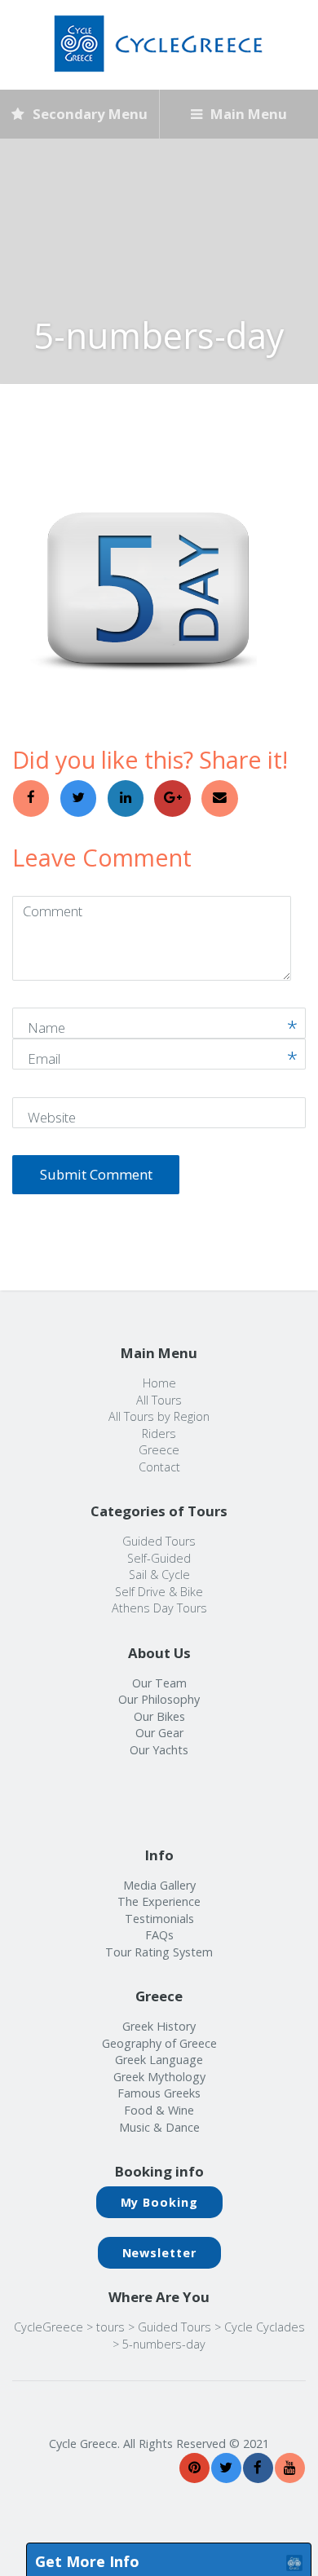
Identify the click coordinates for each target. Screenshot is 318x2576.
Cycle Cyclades (265, 2327)
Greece (159, 1450)
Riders (159, 1434)
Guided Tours (159, 1541)
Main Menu (247, 114)
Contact (159, 1467)
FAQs (159, 1935)
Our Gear (159, 1733)
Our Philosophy (159, 1699)
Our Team (159, 1683)
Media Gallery (159, 1885)
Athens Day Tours (159, 1608)
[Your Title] (194, 2468)
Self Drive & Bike (159, 1592)
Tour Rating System (159, 1952)
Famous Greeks (159, 2093)
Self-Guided (159, 1558)
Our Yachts (159, 1750)
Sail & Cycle (159, 1575)
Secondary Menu (88, 114)
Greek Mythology (159, 2077)
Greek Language (159, 2060)
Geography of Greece (159, 2043)
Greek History (159, 2026)
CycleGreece (49, 2327)
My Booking (159, 2202)
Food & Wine (159, 2110)
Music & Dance (159, 2127)
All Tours (159, 1400)
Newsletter (159, 2253)
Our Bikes (159, 1716)
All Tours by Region (159, 1416)
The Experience (159, 1901)
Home (159, 1383)
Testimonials (159, 1919)
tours (110, 2327)
